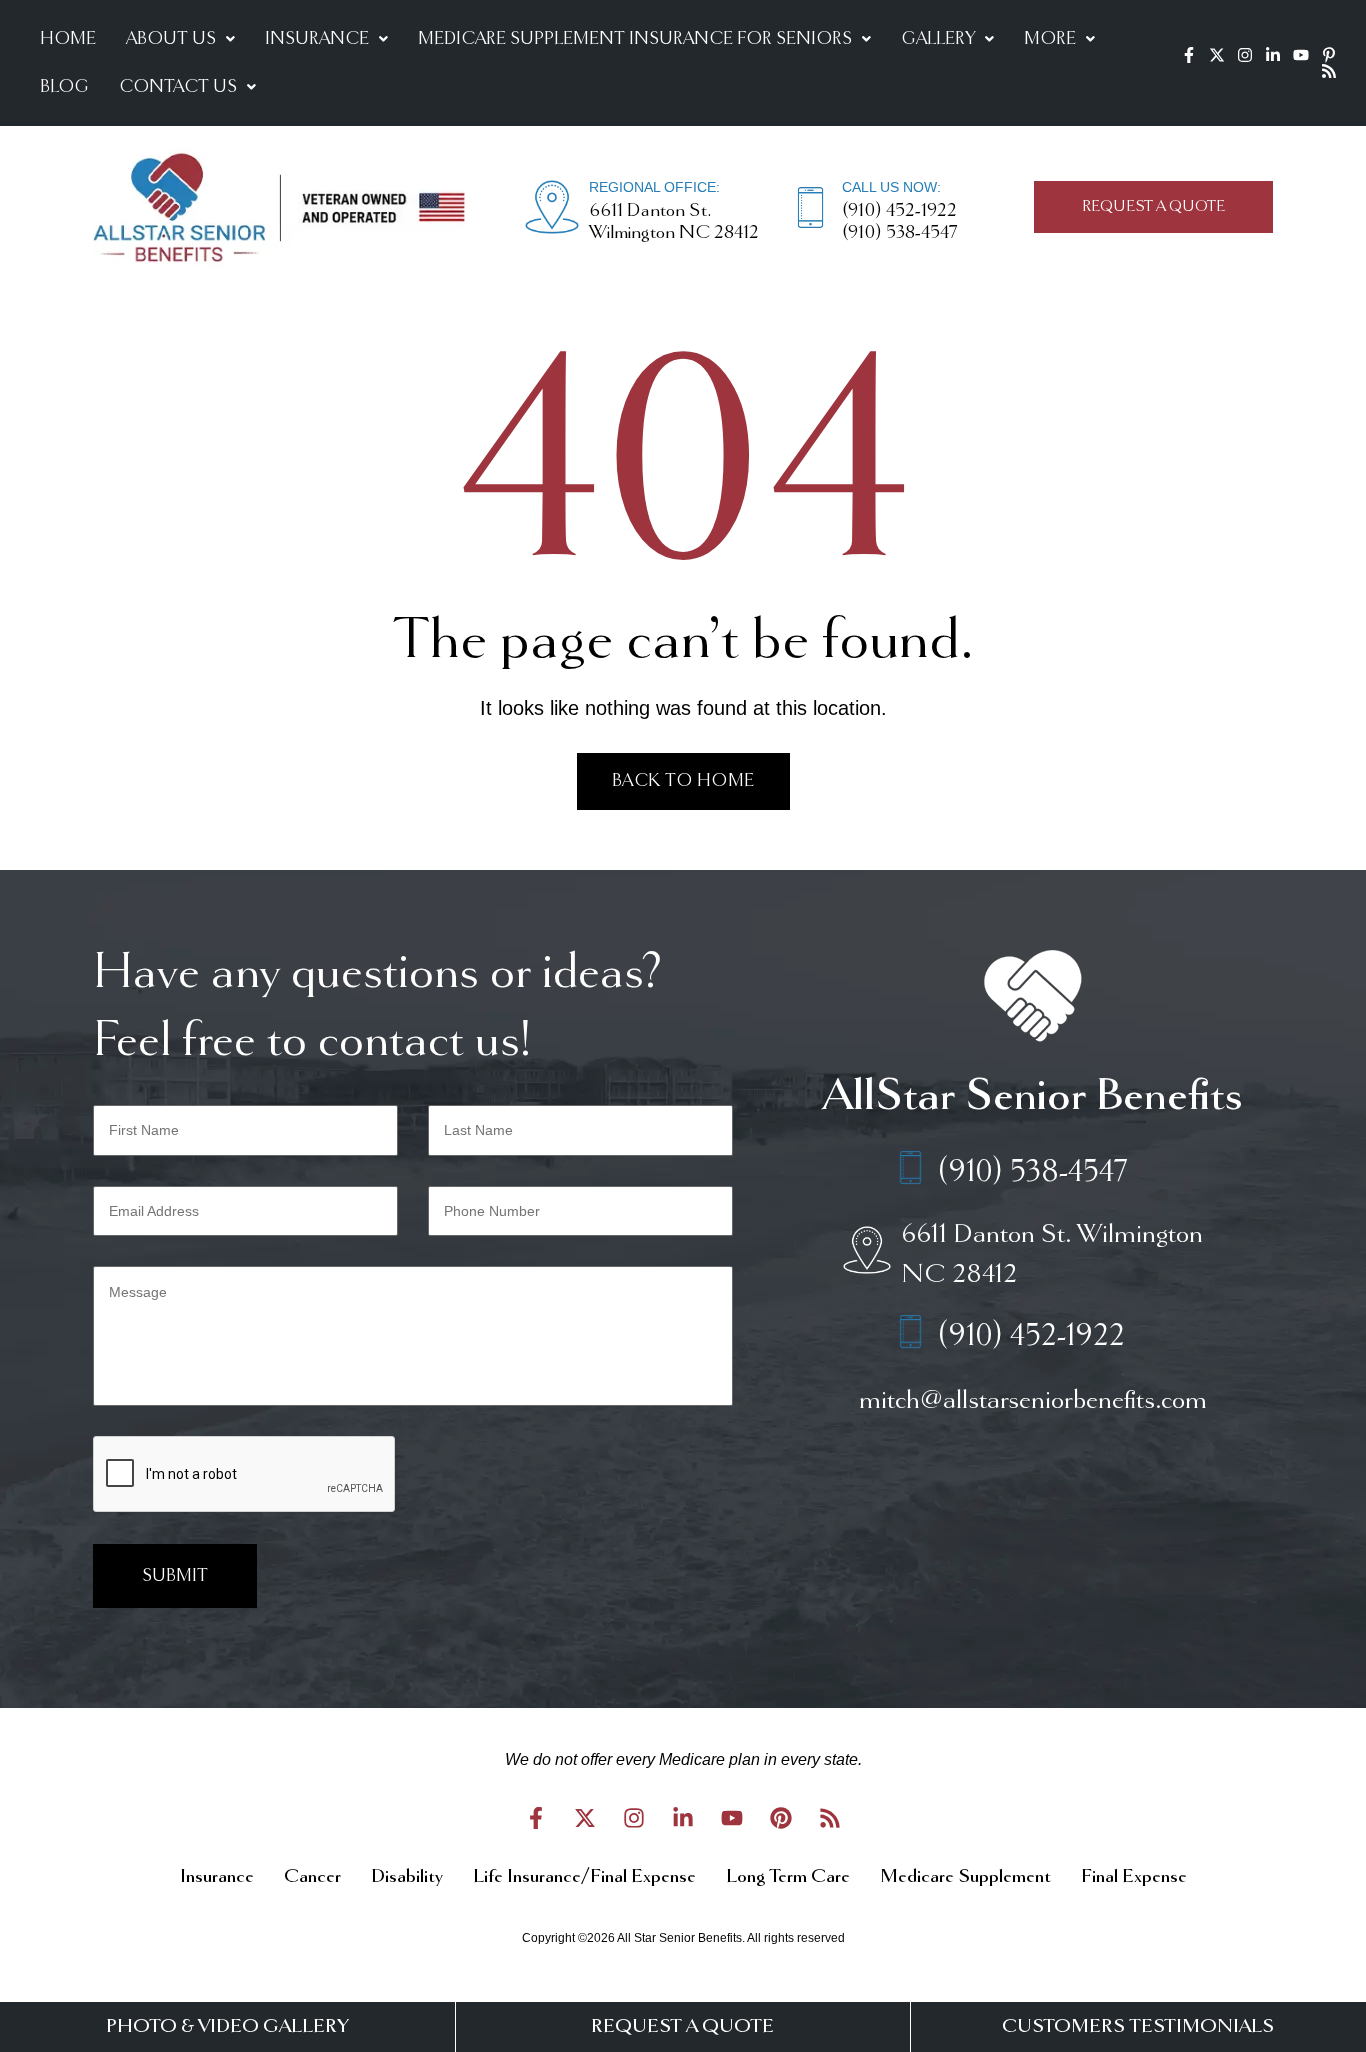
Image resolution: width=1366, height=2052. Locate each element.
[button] (180, 39)
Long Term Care (788, 1877)
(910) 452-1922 (899, 211)
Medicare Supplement (965, 1877)
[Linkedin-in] (1273, 55)
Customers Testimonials (1138, 2027)
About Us (171, 39)
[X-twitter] (1217, 55)
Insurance (317, 39)
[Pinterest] (781, 1818)
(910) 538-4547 (900, 233)
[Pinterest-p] (1329, 55)
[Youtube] (1301, 55)
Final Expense (1134, 1877)
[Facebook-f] (1189, 55)
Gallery (938, 39)
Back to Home (683, 781)
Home (68, 39)
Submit (175, 1576)
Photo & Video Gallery (227, 2027)
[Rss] (1329, 71)
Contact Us (178, 87)
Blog (64, 87)
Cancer (312, 1877)
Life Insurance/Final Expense (584, 1877)
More (1050, 39)
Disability (407, 1877)
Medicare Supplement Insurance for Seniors (635, 39)
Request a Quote (682, 2027)
